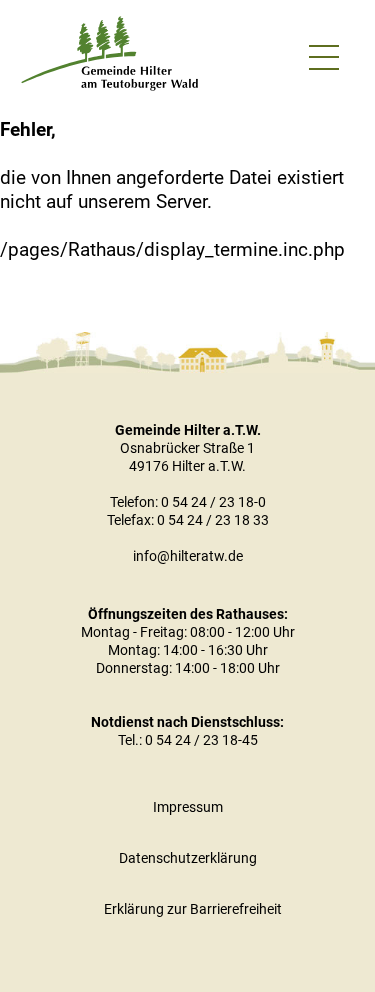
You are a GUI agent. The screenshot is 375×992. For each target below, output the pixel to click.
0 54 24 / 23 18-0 (213, 502)
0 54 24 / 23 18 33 (213, 520)
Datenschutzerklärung (188, 858)
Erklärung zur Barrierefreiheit (193, 909)
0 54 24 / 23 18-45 (201, 740)
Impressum (188, 807)
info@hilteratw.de (188, 556)
